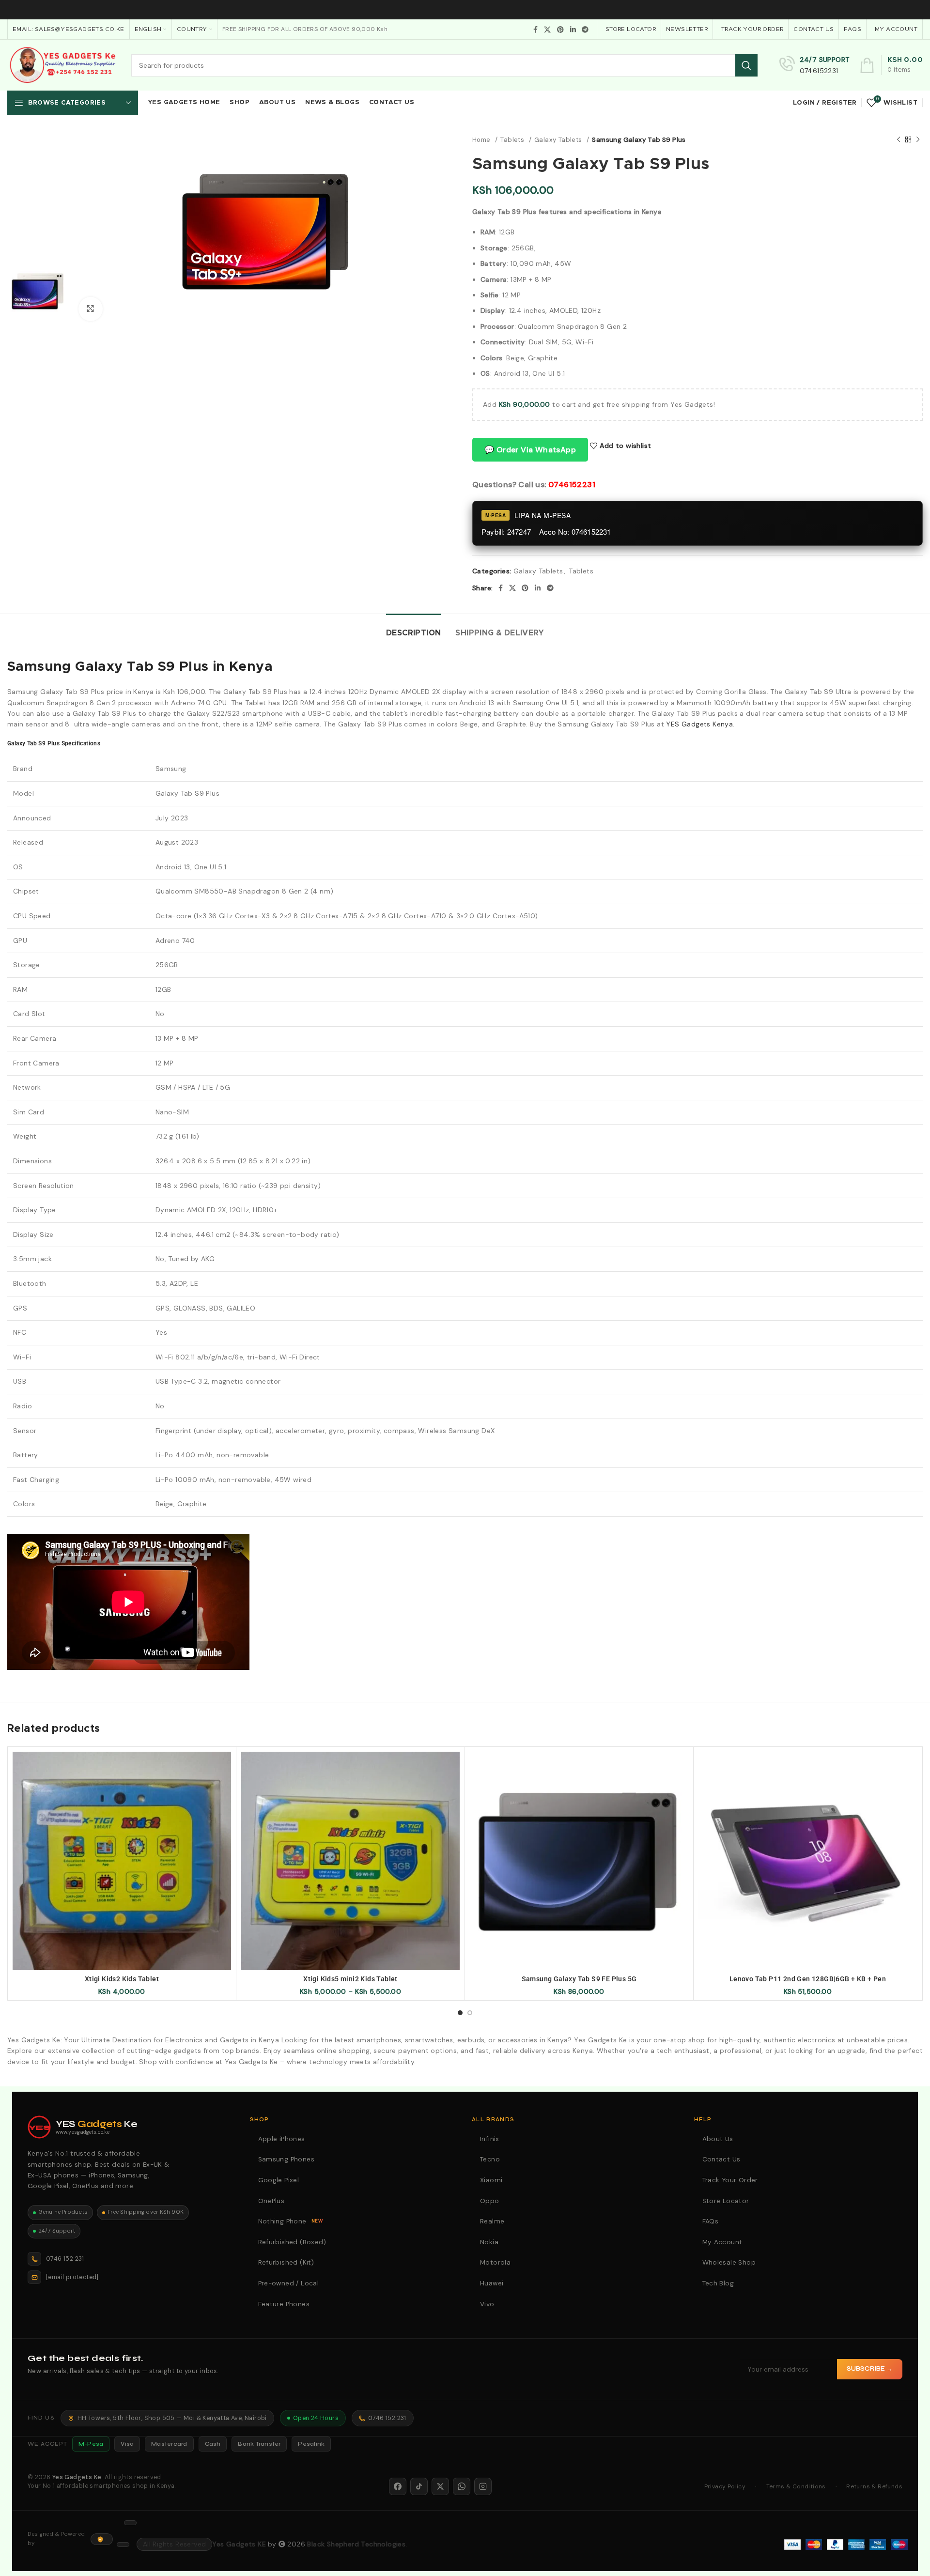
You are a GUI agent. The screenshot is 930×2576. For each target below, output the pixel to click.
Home (482, 140)
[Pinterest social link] (560, 30)
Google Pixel (280, 2180)
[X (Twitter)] (440, 2486)
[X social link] (547, 30)
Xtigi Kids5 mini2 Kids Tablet (350, 1979)
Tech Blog (720, 2283)
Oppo (491, 2201)
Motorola (497, 2262)
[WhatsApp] (462, 2486)
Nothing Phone (292, 2221)
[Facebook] (398, 2486)
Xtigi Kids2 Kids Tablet (122, 1979)
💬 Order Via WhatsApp (530, 450)
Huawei (493, 2283)
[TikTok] (419, 2486)
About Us (719, 2139)
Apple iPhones (283, 2139)
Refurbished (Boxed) (294, 2242)
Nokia (490, 2242)
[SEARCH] (746, 65)
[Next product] (918, 140)
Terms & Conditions (796, 2486)
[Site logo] (62, 64)
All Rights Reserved (175, 2544)
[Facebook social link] (535, 30)
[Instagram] (483, 2486)
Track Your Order (732, 2180)
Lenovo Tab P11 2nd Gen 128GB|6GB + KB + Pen (808, 1979)
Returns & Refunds (874, 2486)
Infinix (491, 2139)
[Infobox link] (815, 65)
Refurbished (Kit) (287, 2262)
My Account (724, 2242)
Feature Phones (285, 2304)
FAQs (712, 2221)
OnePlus (273, 2201)
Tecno (491, 2159)
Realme (494, 2221)
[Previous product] (899, 140)
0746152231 (572, 485)
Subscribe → (870, 2369)
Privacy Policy (725, 2486)
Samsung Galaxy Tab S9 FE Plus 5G (579, 1979)
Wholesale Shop (730, 2262)
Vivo (488, 2304)
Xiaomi (493, 2180)
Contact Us (723, 2159)
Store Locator (727, 2201)
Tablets (513, 140)
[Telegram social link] (585, 30)
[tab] (413, 628)
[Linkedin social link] (573, 30)
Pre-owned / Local (290, 2283)
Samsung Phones (288, 2159)
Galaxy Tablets (559, 140)
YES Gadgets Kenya (699, 724)
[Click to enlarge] (91, 309)
